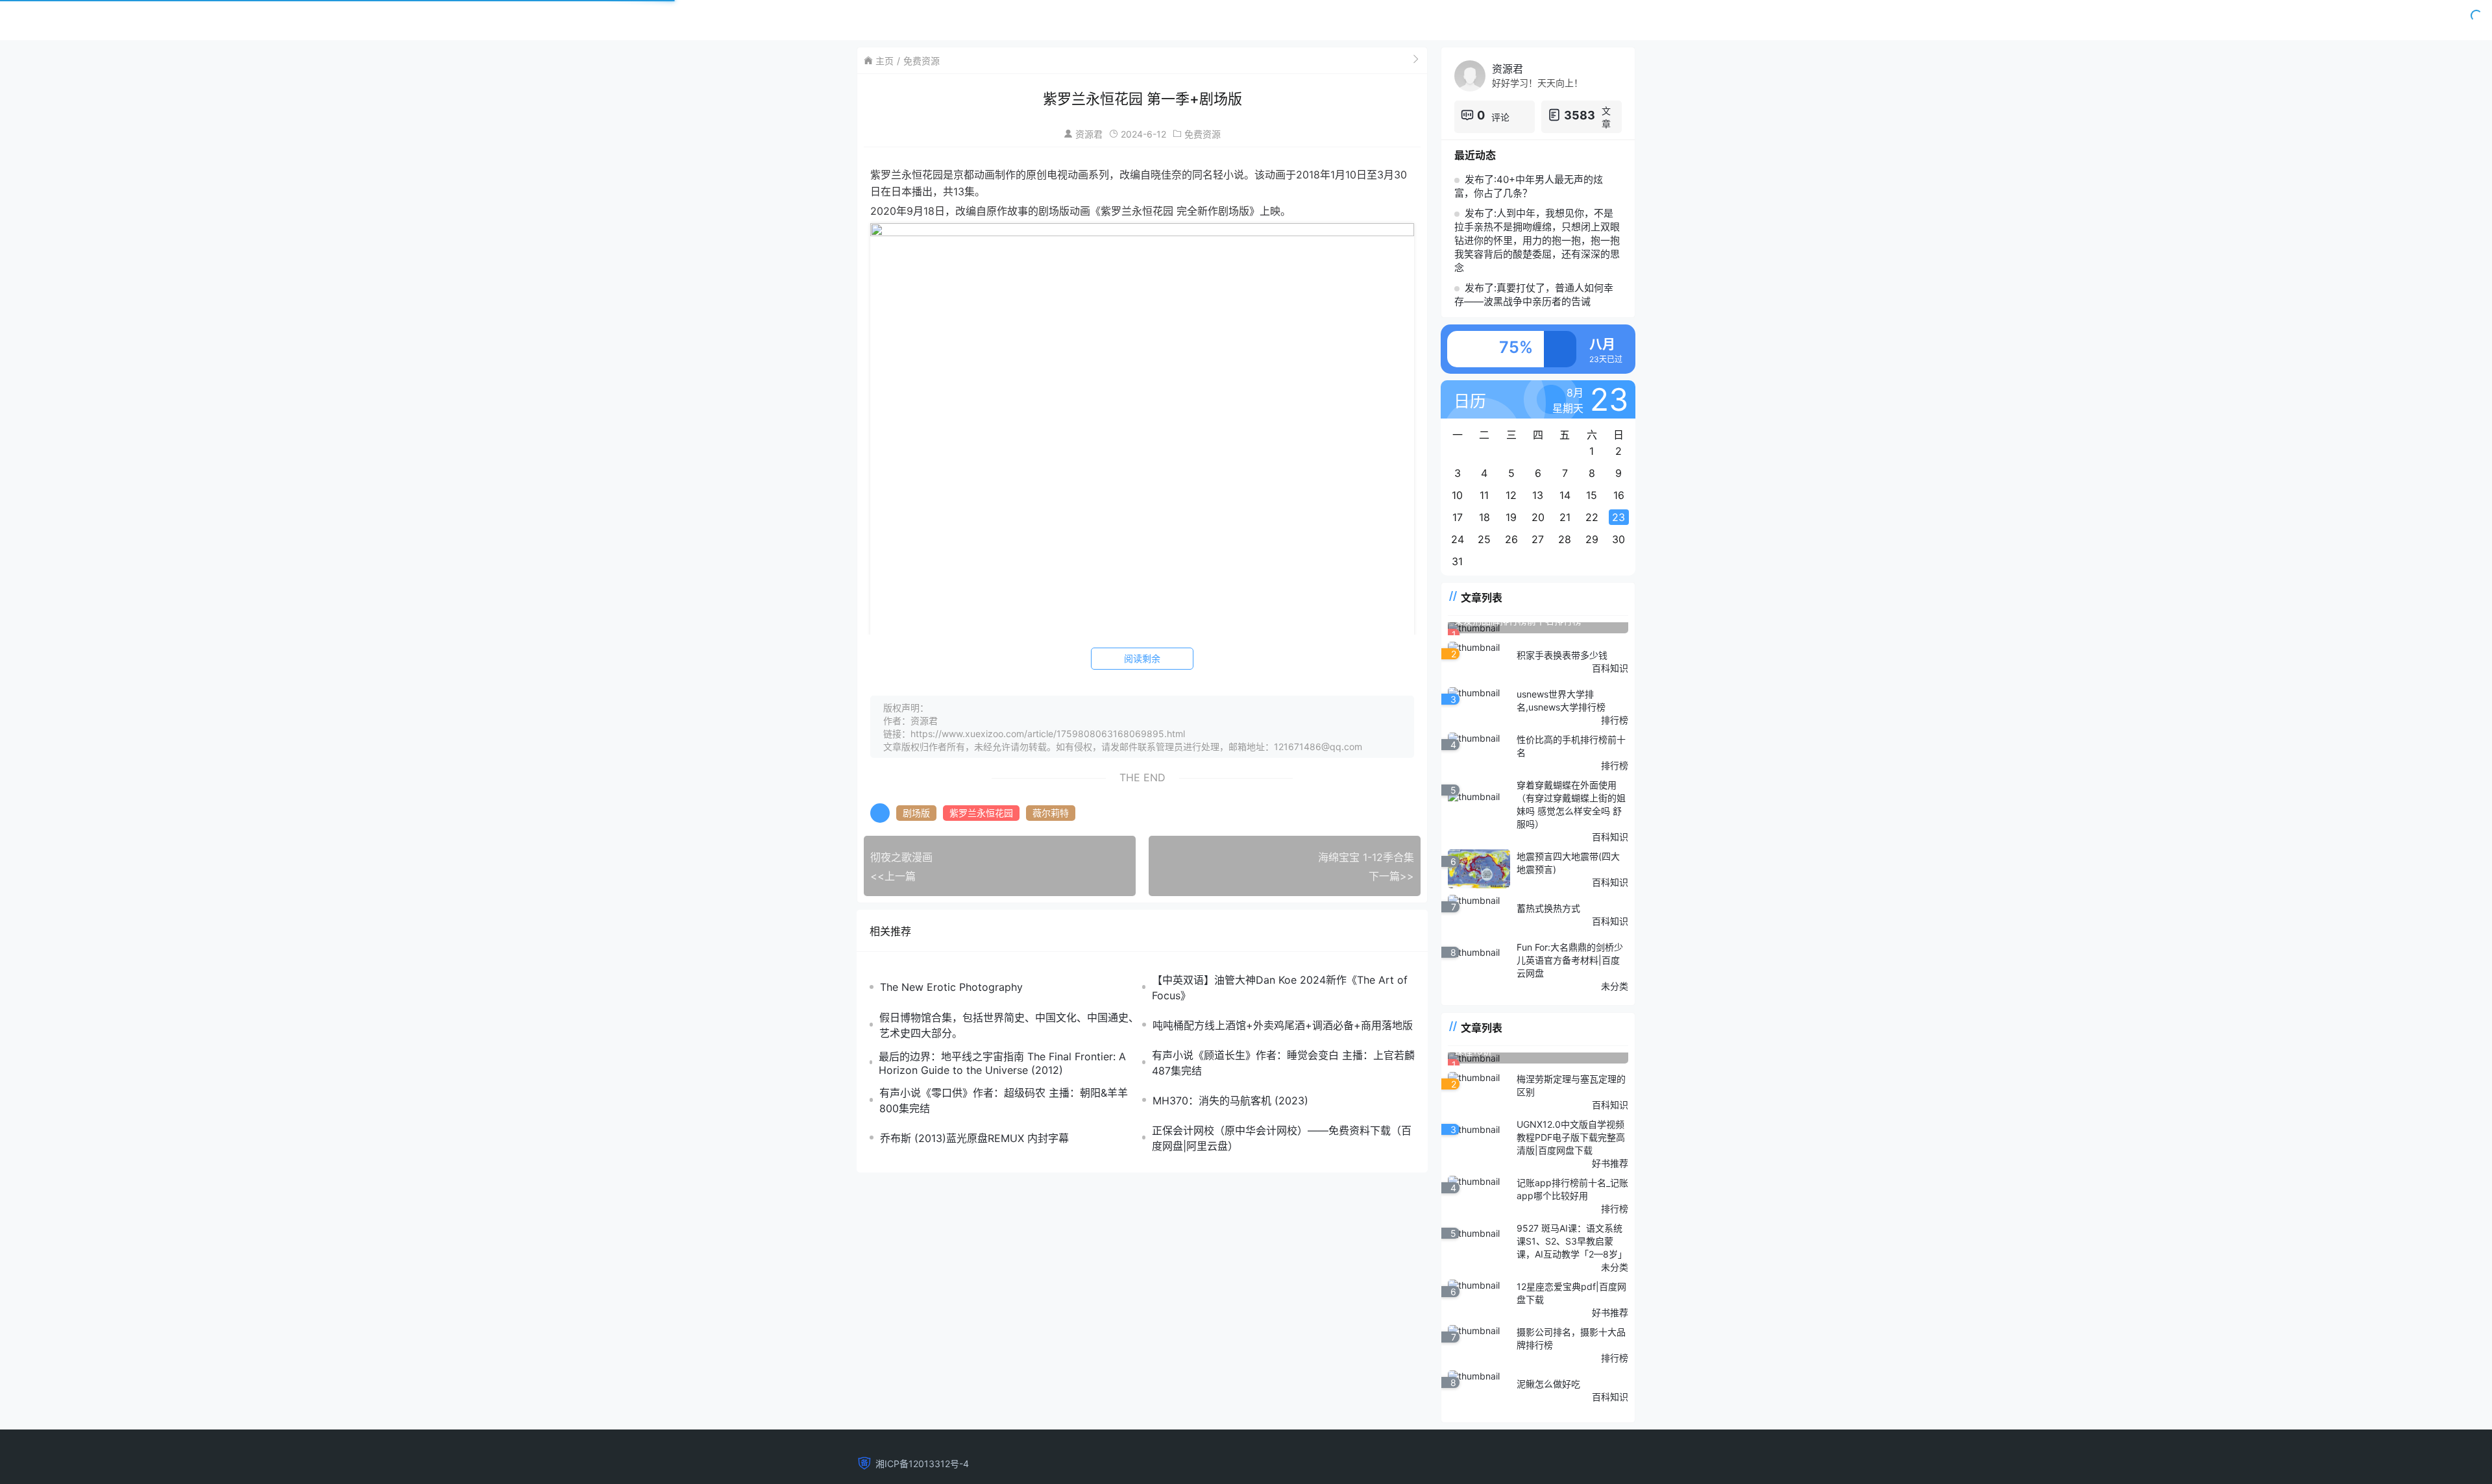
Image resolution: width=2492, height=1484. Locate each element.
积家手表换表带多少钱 (1562, 655)
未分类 (1615, 986)
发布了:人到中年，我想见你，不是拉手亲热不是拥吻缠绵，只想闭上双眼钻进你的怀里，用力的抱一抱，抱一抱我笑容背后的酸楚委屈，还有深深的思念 (1537, 240)
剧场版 (916, 813)
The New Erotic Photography (951, 987)
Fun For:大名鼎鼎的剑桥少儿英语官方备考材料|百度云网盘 (1570, 960)
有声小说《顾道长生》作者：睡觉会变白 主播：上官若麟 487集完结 (1283, 1063)
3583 (1580, 115)
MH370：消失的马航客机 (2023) (1230, 1101)
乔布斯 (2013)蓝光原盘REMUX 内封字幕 (974, 1138)
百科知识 (1610, 668)
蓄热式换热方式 (1548, 908)
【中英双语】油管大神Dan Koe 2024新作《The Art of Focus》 (1280, 988)
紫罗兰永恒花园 (981, 813)
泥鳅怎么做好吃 (1548, 1384)
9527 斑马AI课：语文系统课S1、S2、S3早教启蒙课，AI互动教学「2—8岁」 (1572, 1241)
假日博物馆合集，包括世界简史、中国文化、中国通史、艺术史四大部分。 (1009, 1025)
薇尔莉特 (1051, 813)
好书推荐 (1610, 1163)
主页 (885, 61)
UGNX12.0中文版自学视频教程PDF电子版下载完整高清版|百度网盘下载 (1571, 1137)
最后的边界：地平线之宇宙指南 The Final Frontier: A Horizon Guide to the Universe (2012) (1002, 1063)
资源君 (1089, 134)
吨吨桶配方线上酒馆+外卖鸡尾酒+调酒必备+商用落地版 (1283, 1025)
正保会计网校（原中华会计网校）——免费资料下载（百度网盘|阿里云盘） (1282, 1138)
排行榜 (1615, 720)
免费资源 (922, 61)
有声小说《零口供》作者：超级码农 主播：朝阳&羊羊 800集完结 (1004, 1101)
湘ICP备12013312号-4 (922, 1464)
